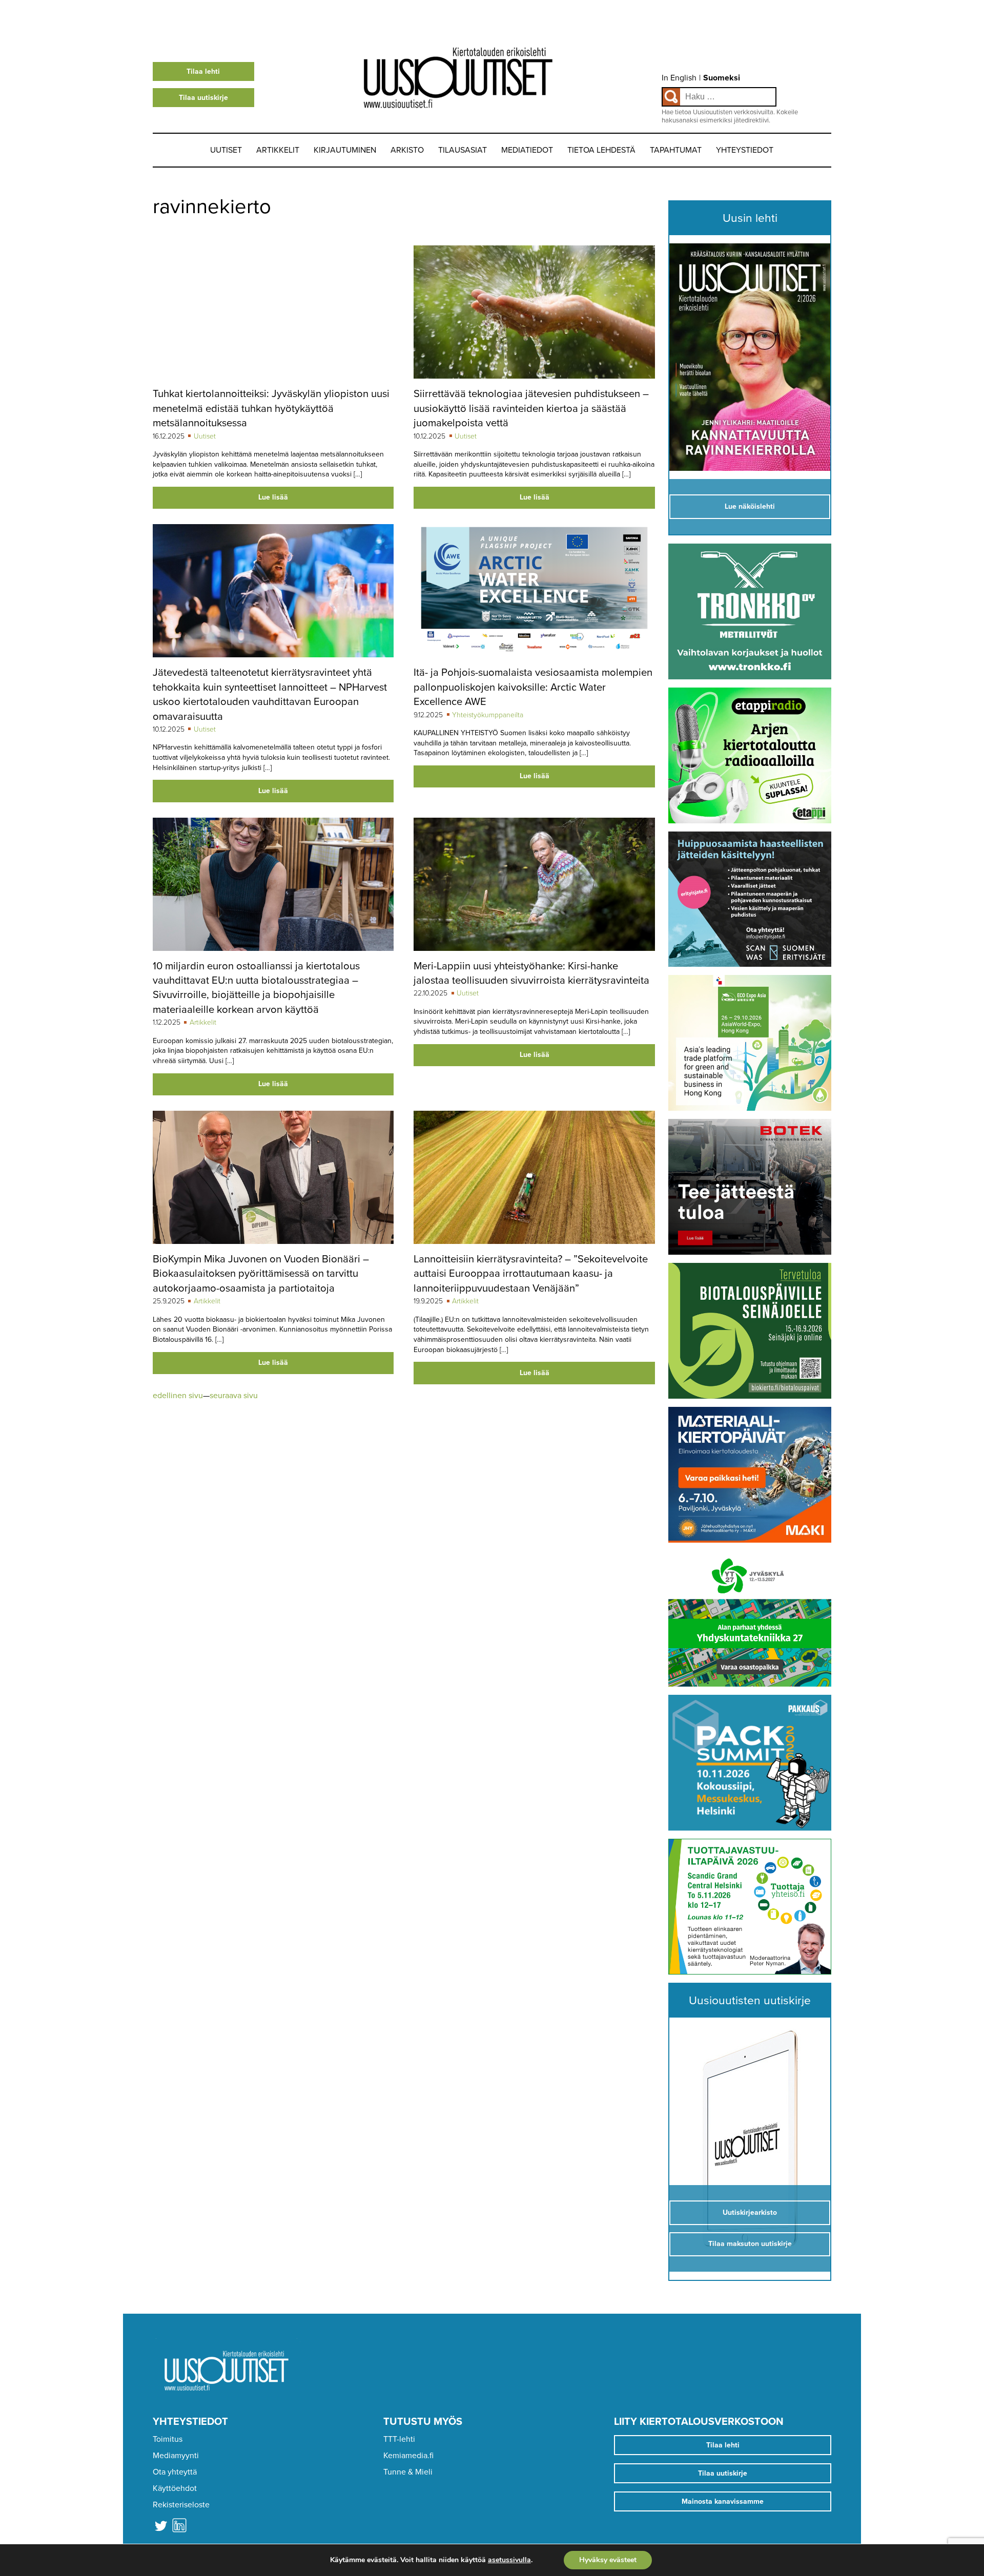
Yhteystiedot (745, 150)
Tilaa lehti (203, 71)
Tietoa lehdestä (601, 150)
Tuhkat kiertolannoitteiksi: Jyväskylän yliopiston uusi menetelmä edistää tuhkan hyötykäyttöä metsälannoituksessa (271, 408)
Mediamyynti (176, 2456)
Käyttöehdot (175, 2488)
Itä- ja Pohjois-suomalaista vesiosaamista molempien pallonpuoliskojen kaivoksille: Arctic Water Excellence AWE (533, 687)
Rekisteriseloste (181, 2505)
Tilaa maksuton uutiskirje (750, 2244)
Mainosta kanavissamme (723, 2501)
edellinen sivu (178, 1396)
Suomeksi (722, 78)
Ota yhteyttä (175, 2472)
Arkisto (407, 150)
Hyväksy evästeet (608, 2560)
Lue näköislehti (750, 506)
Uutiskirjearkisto (750, 2213)
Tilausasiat (463, 150)
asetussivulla (509, 2560)
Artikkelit (278, 150)
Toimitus (168, 2439)
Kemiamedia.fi (408, 2456)
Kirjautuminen (345, 150)
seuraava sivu (234, 1396)
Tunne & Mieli (408, 2472)
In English (679, 78)
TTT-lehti (399, 2439)
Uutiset (226, 150)
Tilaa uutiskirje (203, 98)
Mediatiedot (527, 150)
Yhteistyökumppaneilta (488, 715)
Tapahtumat (676, 150)
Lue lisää (273, 497)
